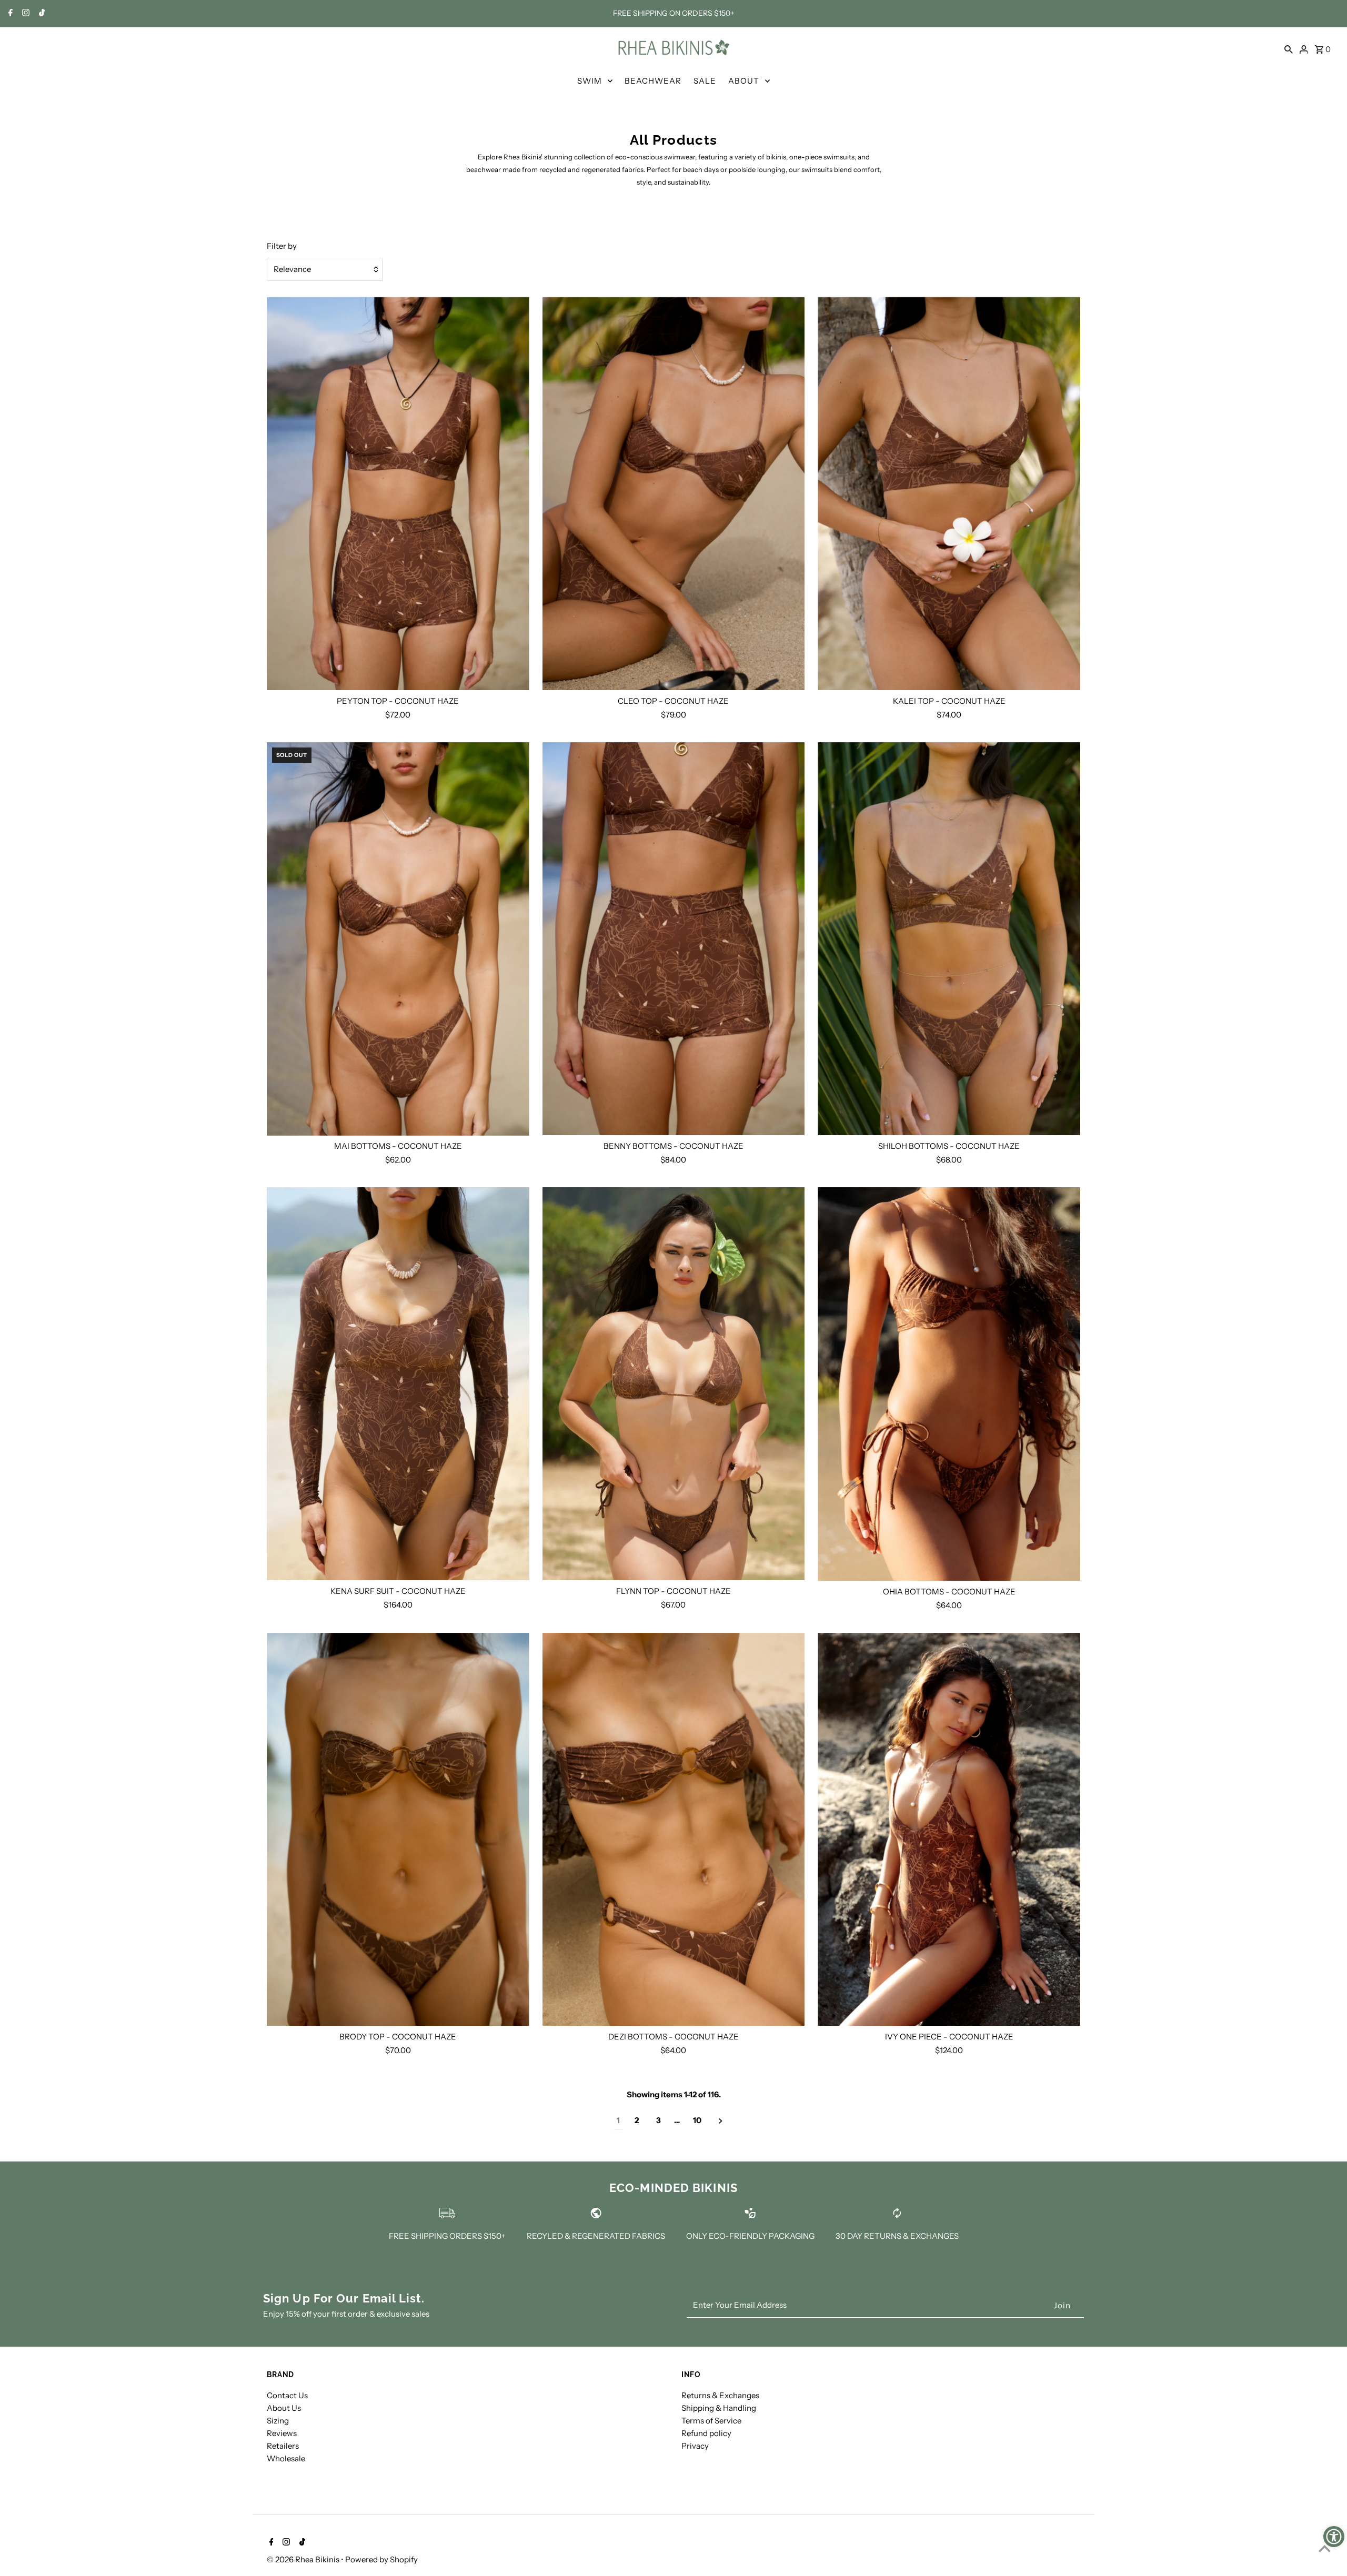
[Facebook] (9, 14)
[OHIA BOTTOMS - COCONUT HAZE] (949, 1384)
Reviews (282, 2433)
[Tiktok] (41, 14)
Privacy (695, 2446)
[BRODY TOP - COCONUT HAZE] (398, 1830)
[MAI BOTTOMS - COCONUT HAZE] (398, 939)
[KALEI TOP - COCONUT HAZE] (949, 493)
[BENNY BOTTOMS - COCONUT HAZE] (674, 939)
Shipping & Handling (719, 2408)
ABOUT (744, 81)
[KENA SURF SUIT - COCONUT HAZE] (398, 1384)
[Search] (1289, 48)
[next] (721, 2121)
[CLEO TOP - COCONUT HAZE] (674, 493)
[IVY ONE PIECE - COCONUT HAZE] (949, 1830)
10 (697, 2120)
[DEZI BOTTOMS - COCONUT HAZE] (674, 1830)
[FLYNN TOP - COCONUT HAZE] (674, 1384)
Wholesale (286, 2458)
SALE (705, 81)
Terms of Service (711, 2421)
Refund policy (706, 2433)
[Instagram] (24, 14)
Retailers (283, 2446)
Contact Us (287, 2395)
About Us (284, 2408)
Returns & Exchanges (720, 2395)
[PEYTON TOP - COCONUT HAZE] (398, 493)
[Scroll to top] (1325, 2548)
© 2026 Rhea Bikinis (304, 2559)
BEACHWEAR (653, 81)
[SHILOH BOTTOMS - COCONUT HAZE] (949, 939)
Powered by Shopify (381, 2559)
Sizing (278, 2421)
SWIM (590, 81)
